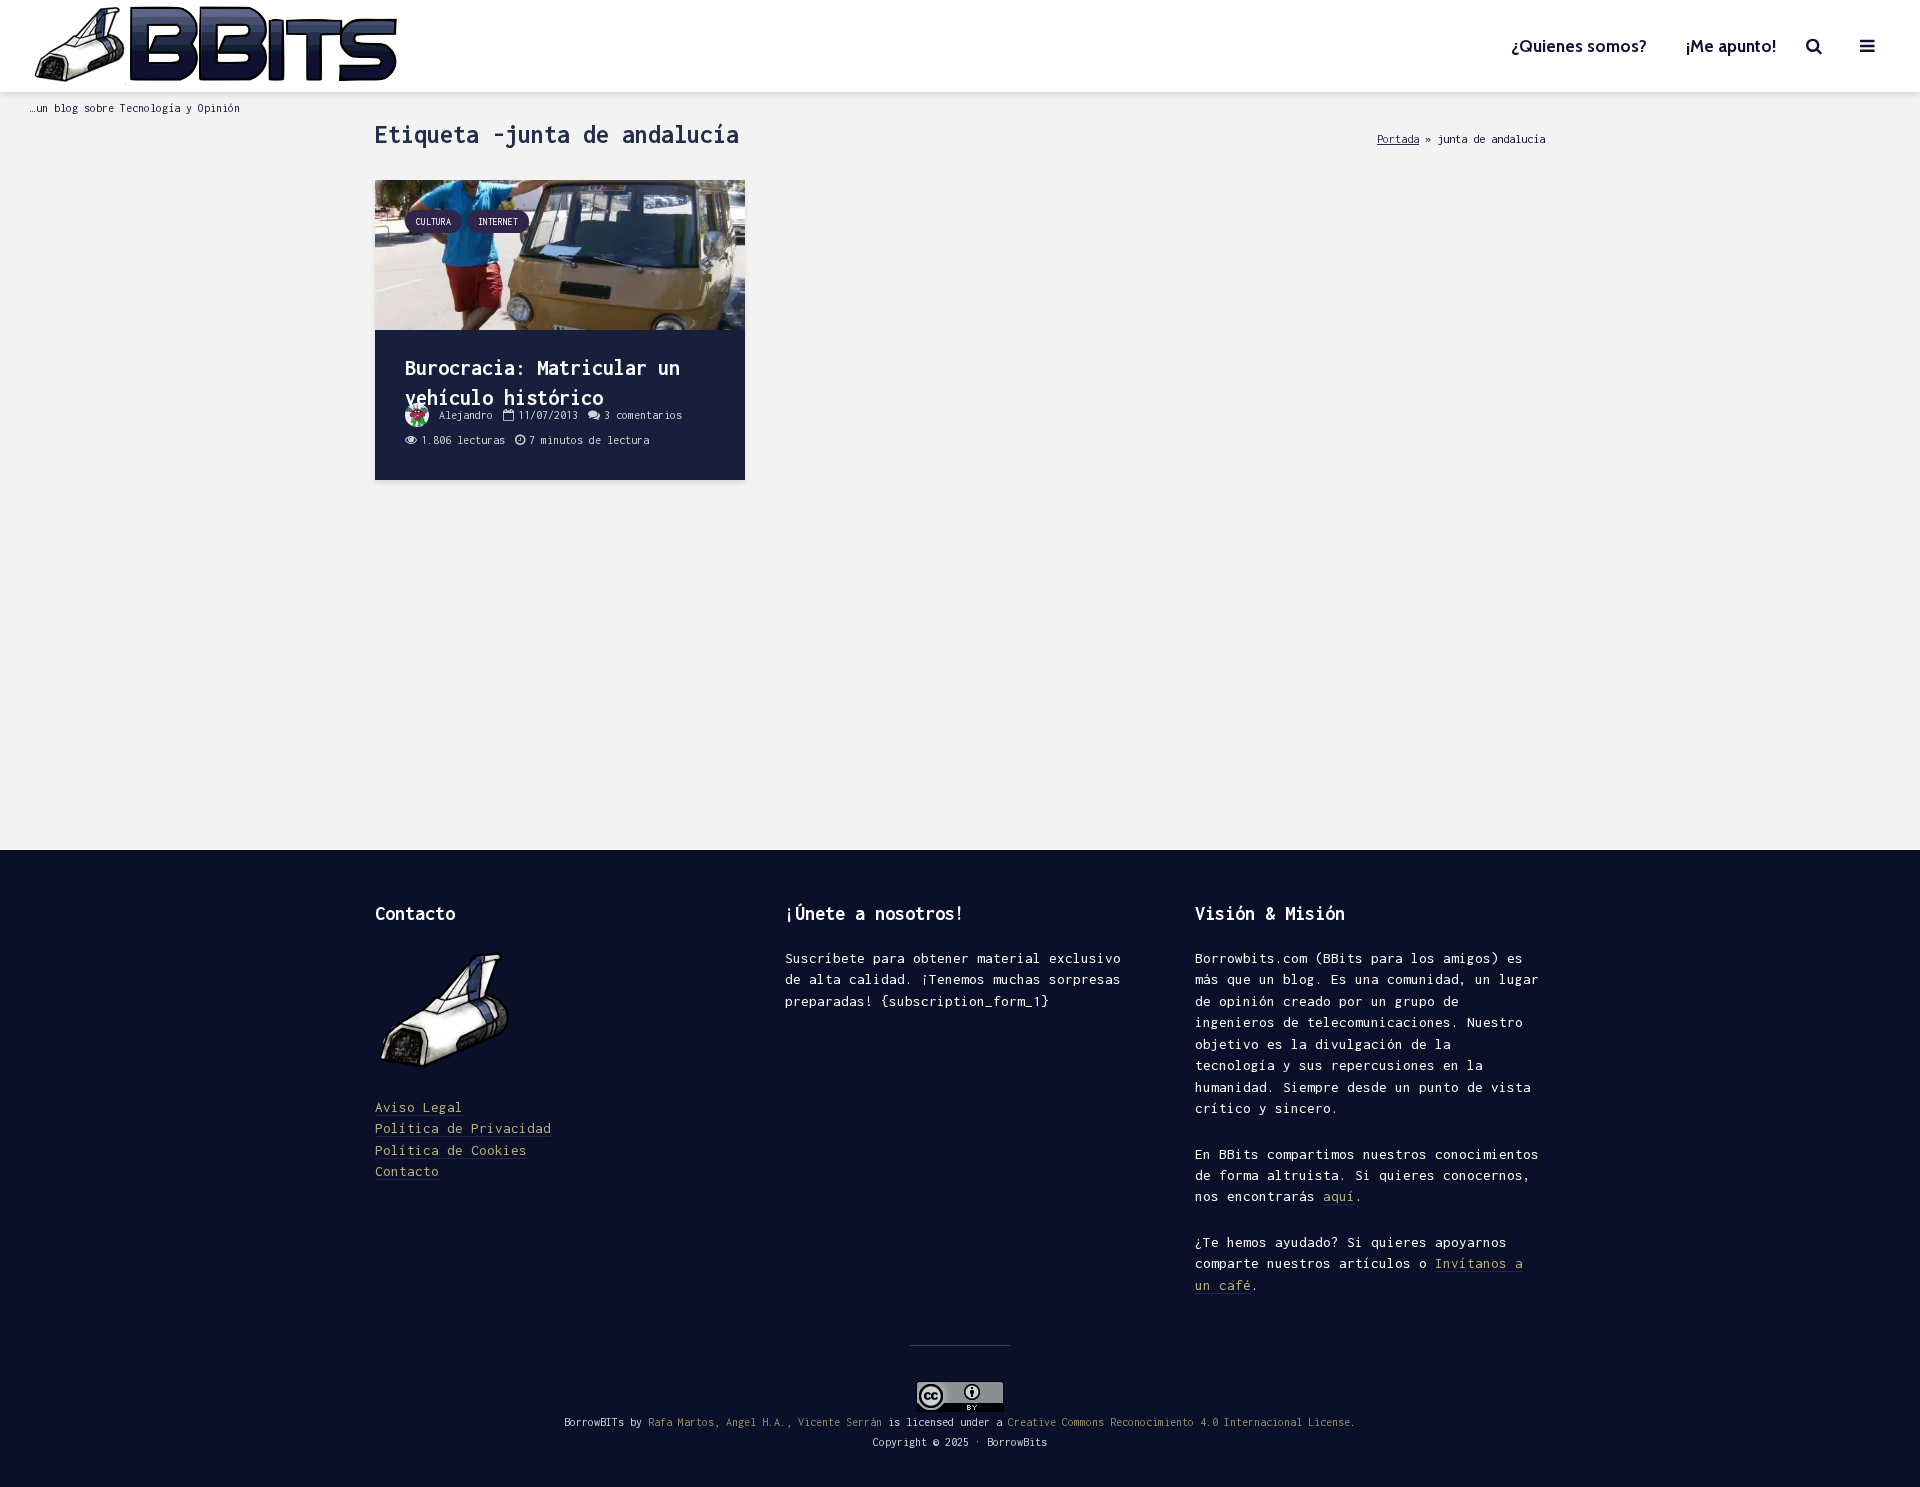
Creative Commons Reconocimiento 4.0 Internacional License (1179, 1422)
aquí (1339, 1196)
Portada (1398, 138)
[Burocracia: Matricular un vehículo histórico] (560, 253)
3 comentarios (643, 415)
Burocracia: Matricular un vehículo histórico (542, 382)
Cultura (433, 221)
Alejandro (463, 415)
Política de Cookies (451, 1150)
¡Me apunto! (1731, 46)
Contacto (407, 1171)
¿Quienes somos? (1579, 46)
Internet (498, 221)
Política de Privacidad (463, 1128)
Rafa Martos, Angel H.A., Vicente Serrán (765, 1422)
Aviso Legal (419, 1107)
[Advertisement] (960, 680)
